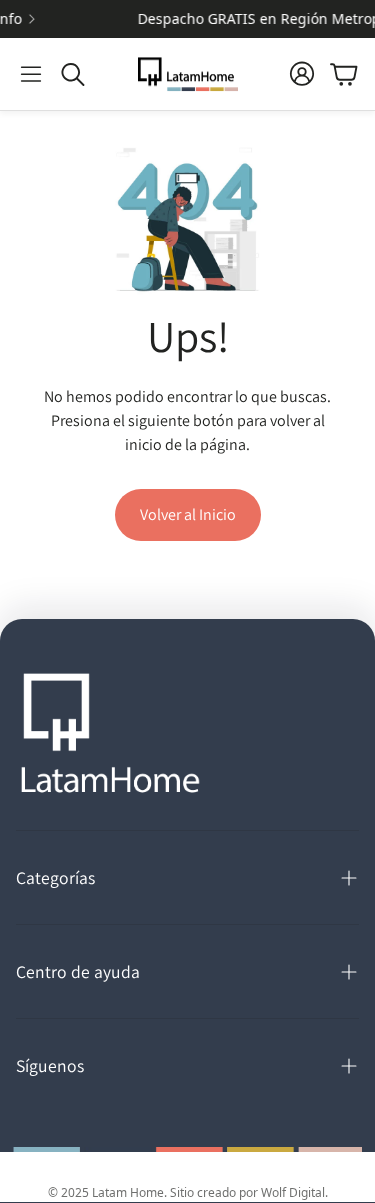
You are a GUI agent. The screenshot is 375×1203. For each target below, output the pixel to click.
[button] (31, 74)
